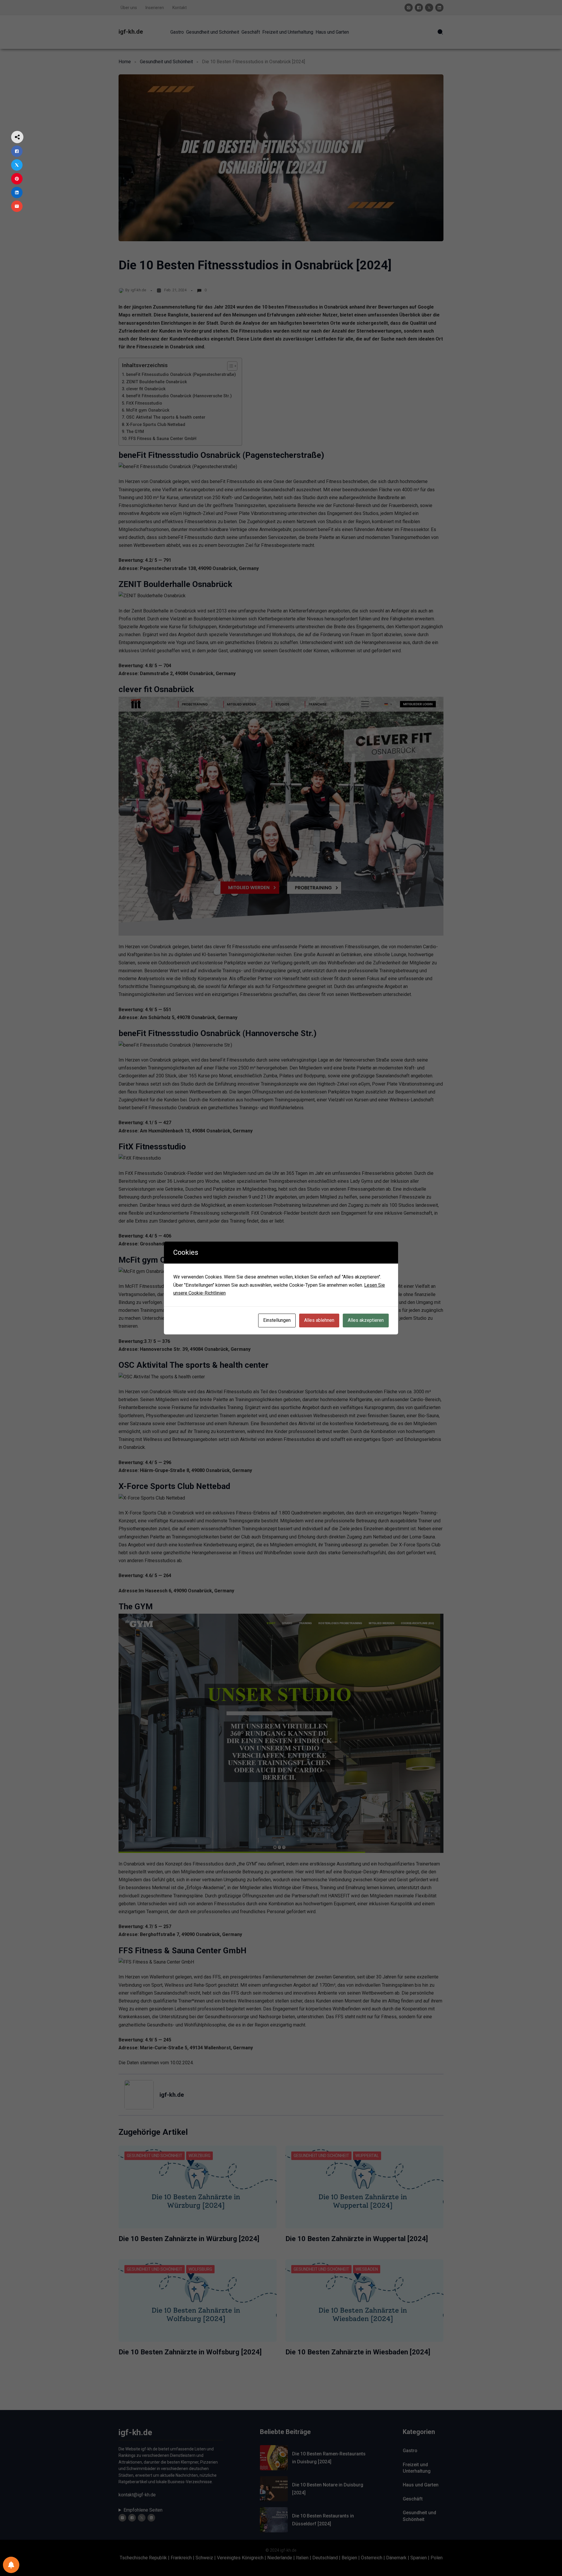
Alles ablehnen (319, 1320)
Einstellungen (277, 1320)
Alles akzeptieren (366, 1320)
